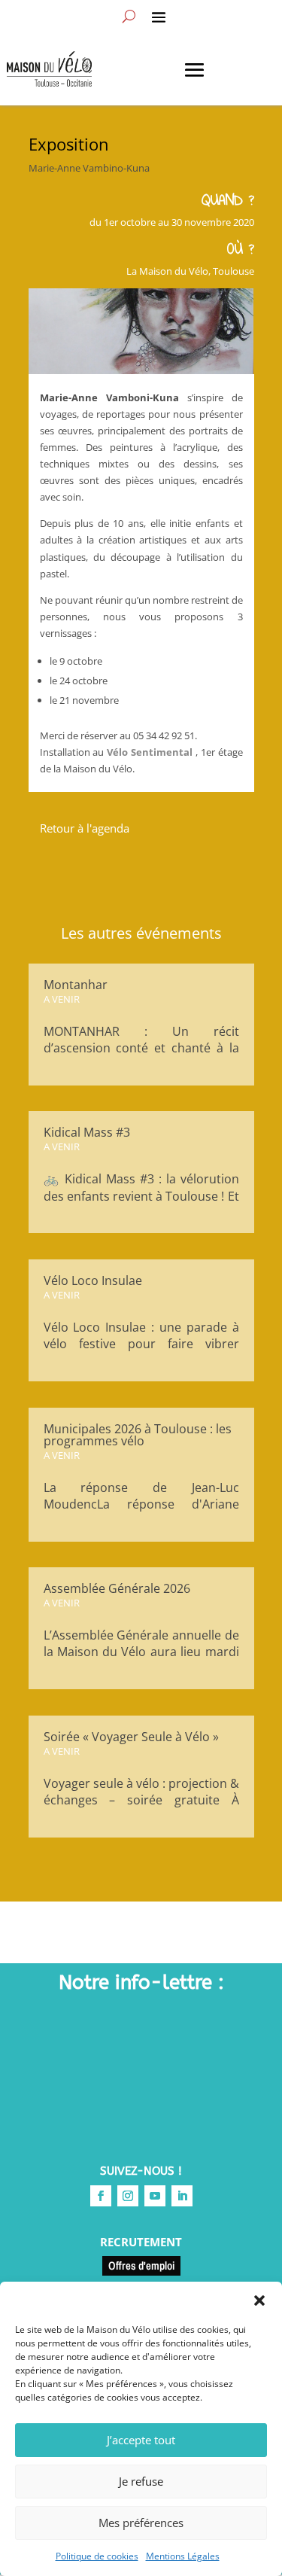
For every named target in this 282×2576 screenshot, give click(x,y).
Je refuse (141, 2481)
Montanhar (76, 985)
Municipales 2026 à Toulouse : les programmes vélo (138, 1435)
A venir (62, 999)
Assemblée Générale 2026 (117, 1588)
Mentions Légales (183, 2556)
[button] (259, 2300)
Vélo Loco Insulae (93, 1280)
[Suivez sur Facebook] (101, 2196)
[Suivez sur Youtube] (155, 2196)
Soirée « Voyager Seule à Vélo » (131, 1737)
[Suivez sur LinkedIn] (182, 2196)
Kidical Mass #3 (87, 1132)
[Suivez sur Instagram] (128, 2196)
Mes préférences (141, 2523)
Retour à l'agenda (85, 828)
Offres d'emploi (141, 2265)
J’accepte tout (141, 2440)
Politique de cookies (97, 2556)
